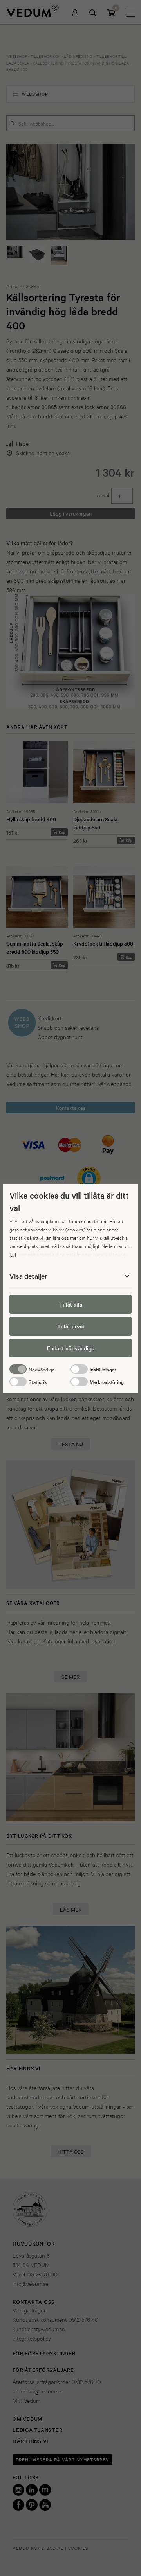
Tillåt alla (71, 1304)
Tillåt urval (71, 1326)
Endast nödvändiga (71, 1348)
